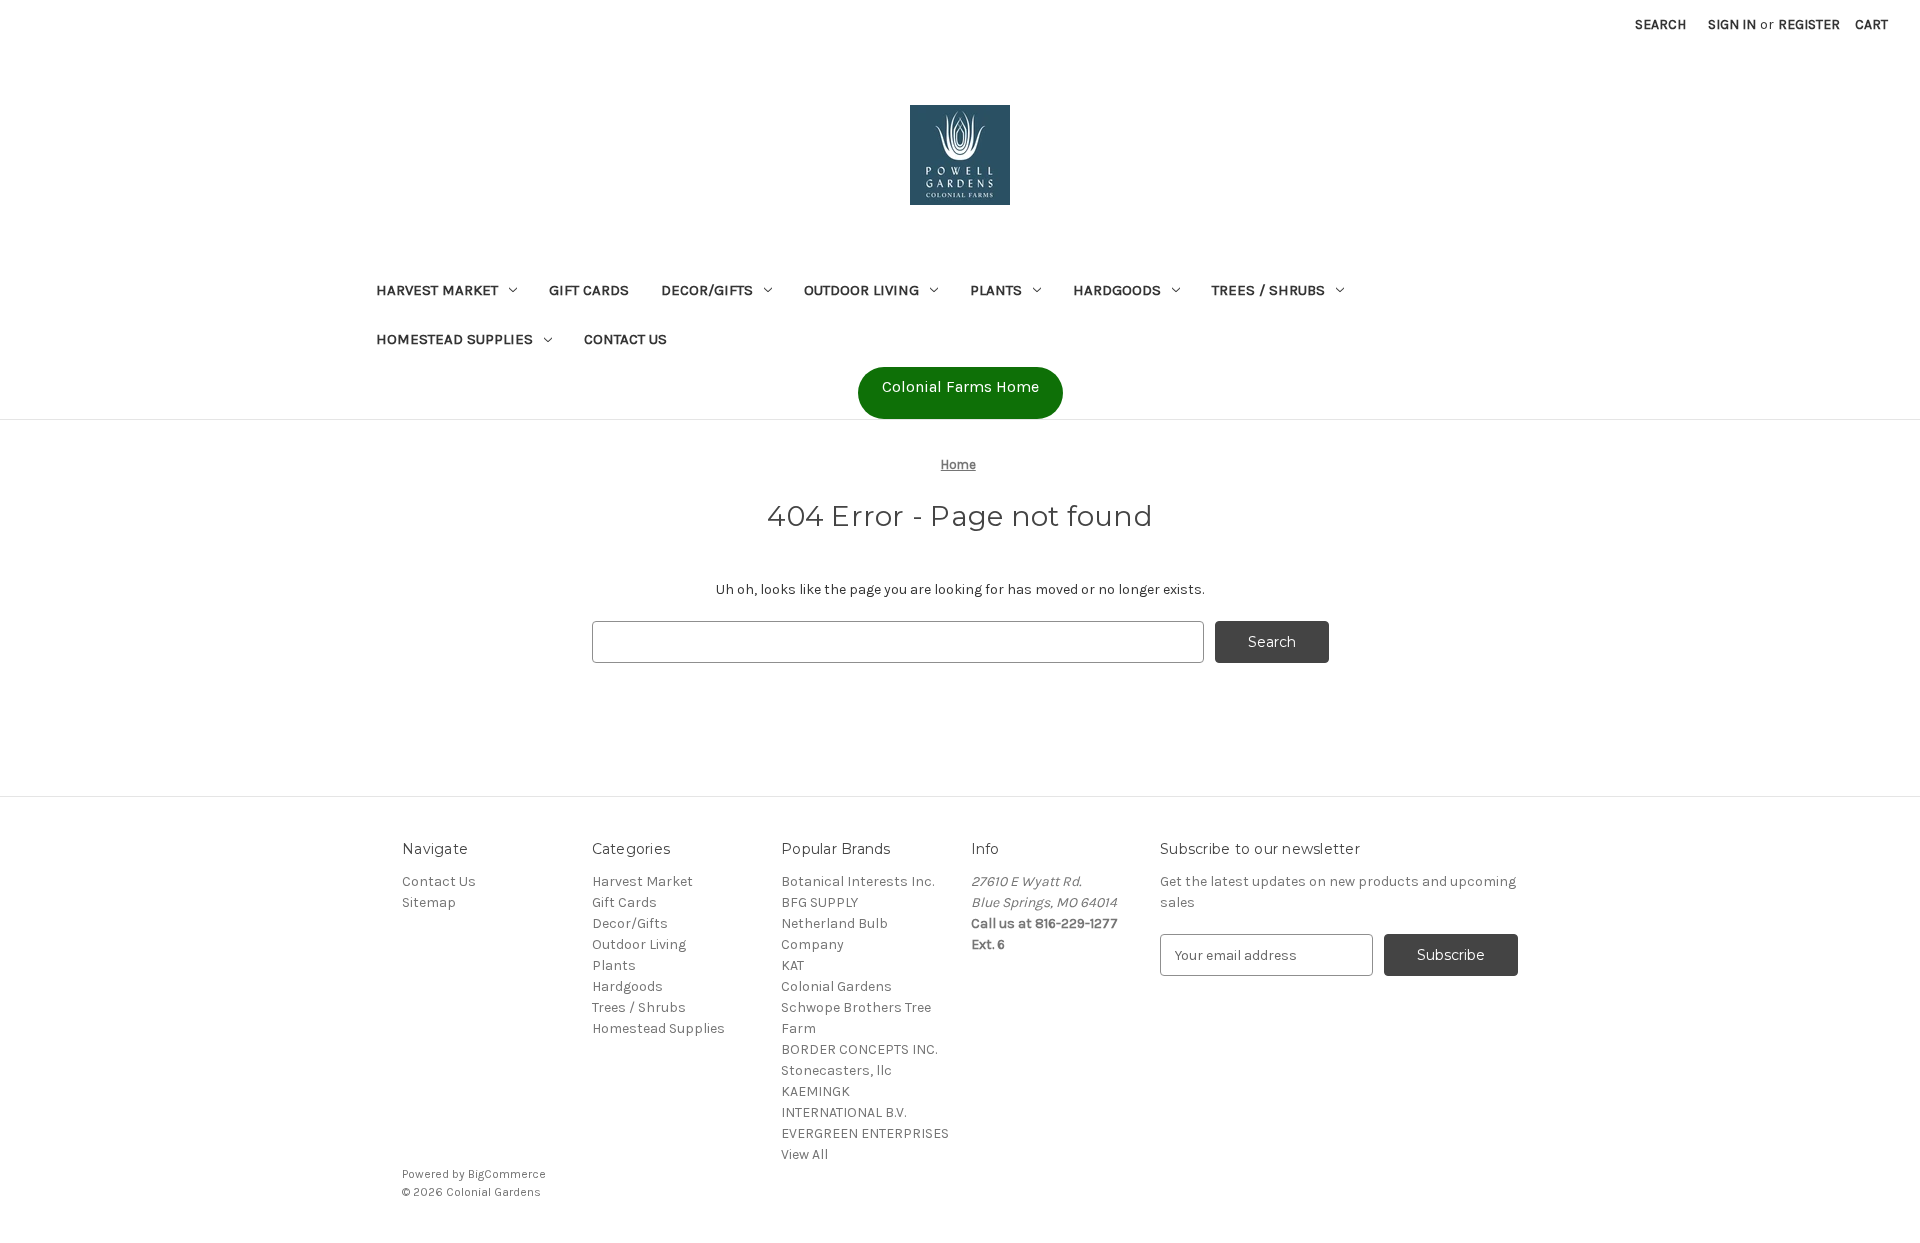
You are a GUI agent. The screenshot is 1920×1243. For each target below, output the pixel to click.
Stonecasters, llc (836, 1070)
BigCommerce (507, 1174)
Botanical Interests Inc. (857, 881)
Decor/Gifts (707, 290)
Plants (996, 290)
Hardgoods (1117, 290)
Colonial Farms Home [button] (960, 386)
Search (1660, 24)
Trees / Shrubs (1268, 290)
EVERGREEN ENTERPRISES (865, 1133)
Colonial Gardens (836, 986)
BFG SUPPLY (819, 902)
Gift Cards (589, 290)
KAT (792, 965)
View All (804, 1154)
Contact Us (625, 339)
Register (1809, 24)
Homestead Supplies (454, 339)
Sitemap (429, 902)
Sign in (1732, 24)
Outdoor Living (861, 290)
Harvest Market (437, 290)
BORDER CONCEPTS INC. (859, 1049)
